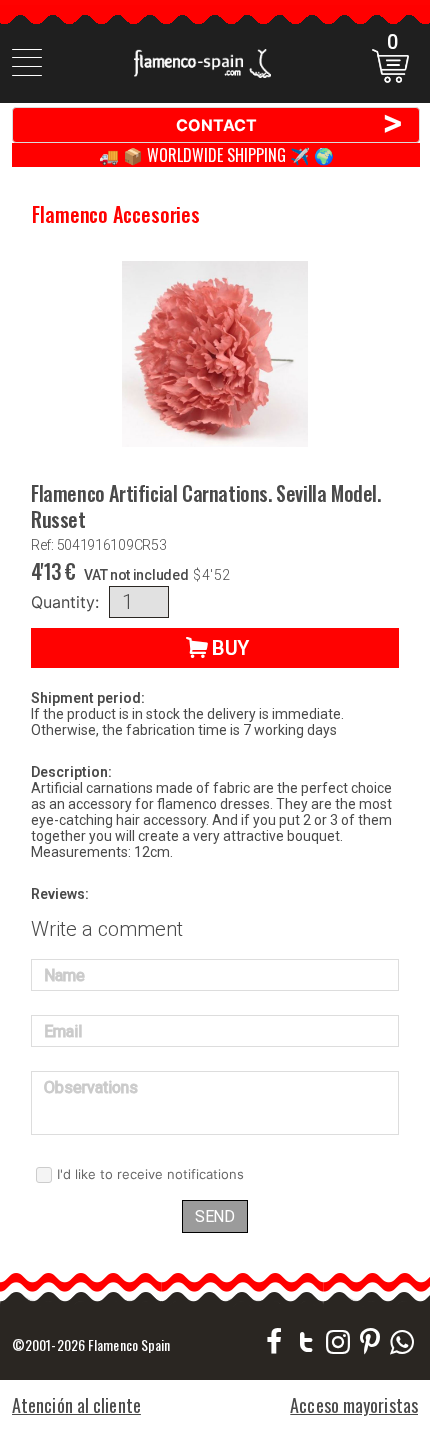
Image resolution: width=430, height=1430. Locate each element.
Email (63, 1031)
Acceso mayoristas (354, 1405)
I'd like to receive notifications (150, 1174)
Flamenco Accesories (116, 214)
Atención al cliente (76, 1405)
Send (215, 1216)
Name (64, 975)
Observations (91, 1087)
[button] (215, 648)
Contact (290, 124)
